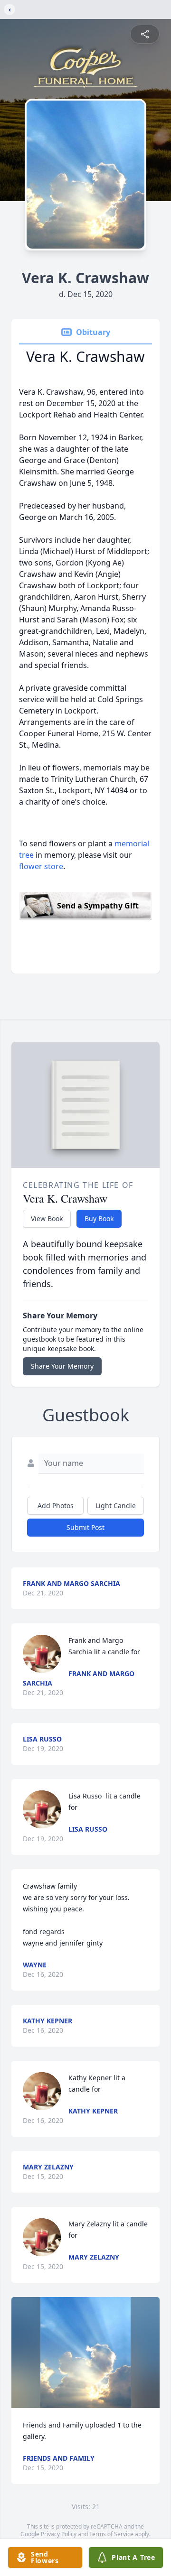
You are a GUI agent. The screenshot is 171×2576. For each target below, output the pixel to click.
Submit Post (85, 1527)
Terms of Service (111, 2534)
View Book (47, 1219)
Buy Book (99, 1219)
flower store (41, 866)
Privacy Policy (59, 2534)
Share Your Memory (62, 1366)
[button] (85, 2353)
